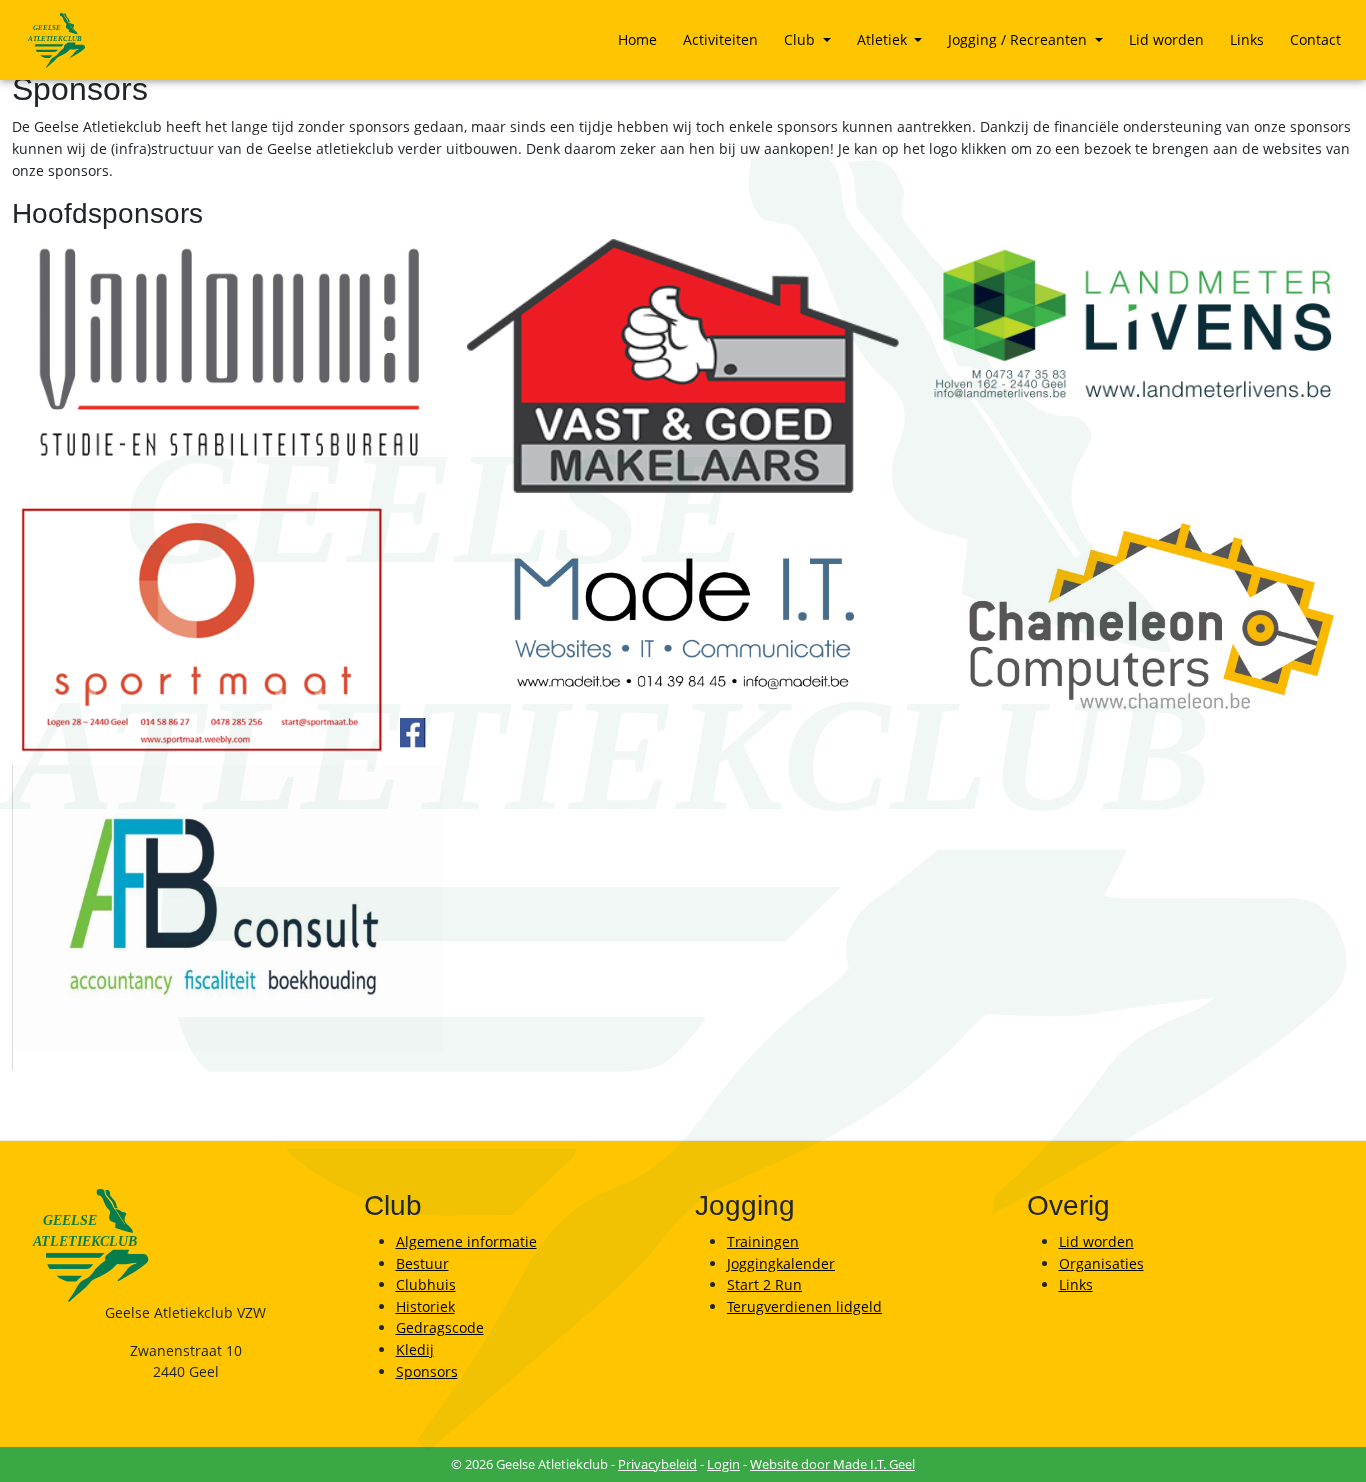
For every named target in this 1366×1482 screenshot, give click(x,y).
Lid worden (1166, 39)
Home (637, 39)
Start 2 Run (764, 1284)
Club (801, 39)
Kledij (415, 1349)
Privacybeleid (657, 1464)
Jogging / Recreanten (1019, 39)
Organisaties (1101, 1263)
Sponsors (427, 1371)
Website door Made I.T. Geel (832, 1464)
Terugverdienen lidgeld (804, 1306)
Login (723, 1464)
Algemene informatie (466, 1241)
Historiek (425, 1306)
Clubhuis (426, 1284)
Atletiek (884, 39)
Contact (1315, 39)
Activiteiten (720, 39)
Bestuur (422, 1263)
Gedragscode (440, 1327)
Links (1247, 39)
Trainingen (763, 1241)
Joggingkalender (781, 1263)
